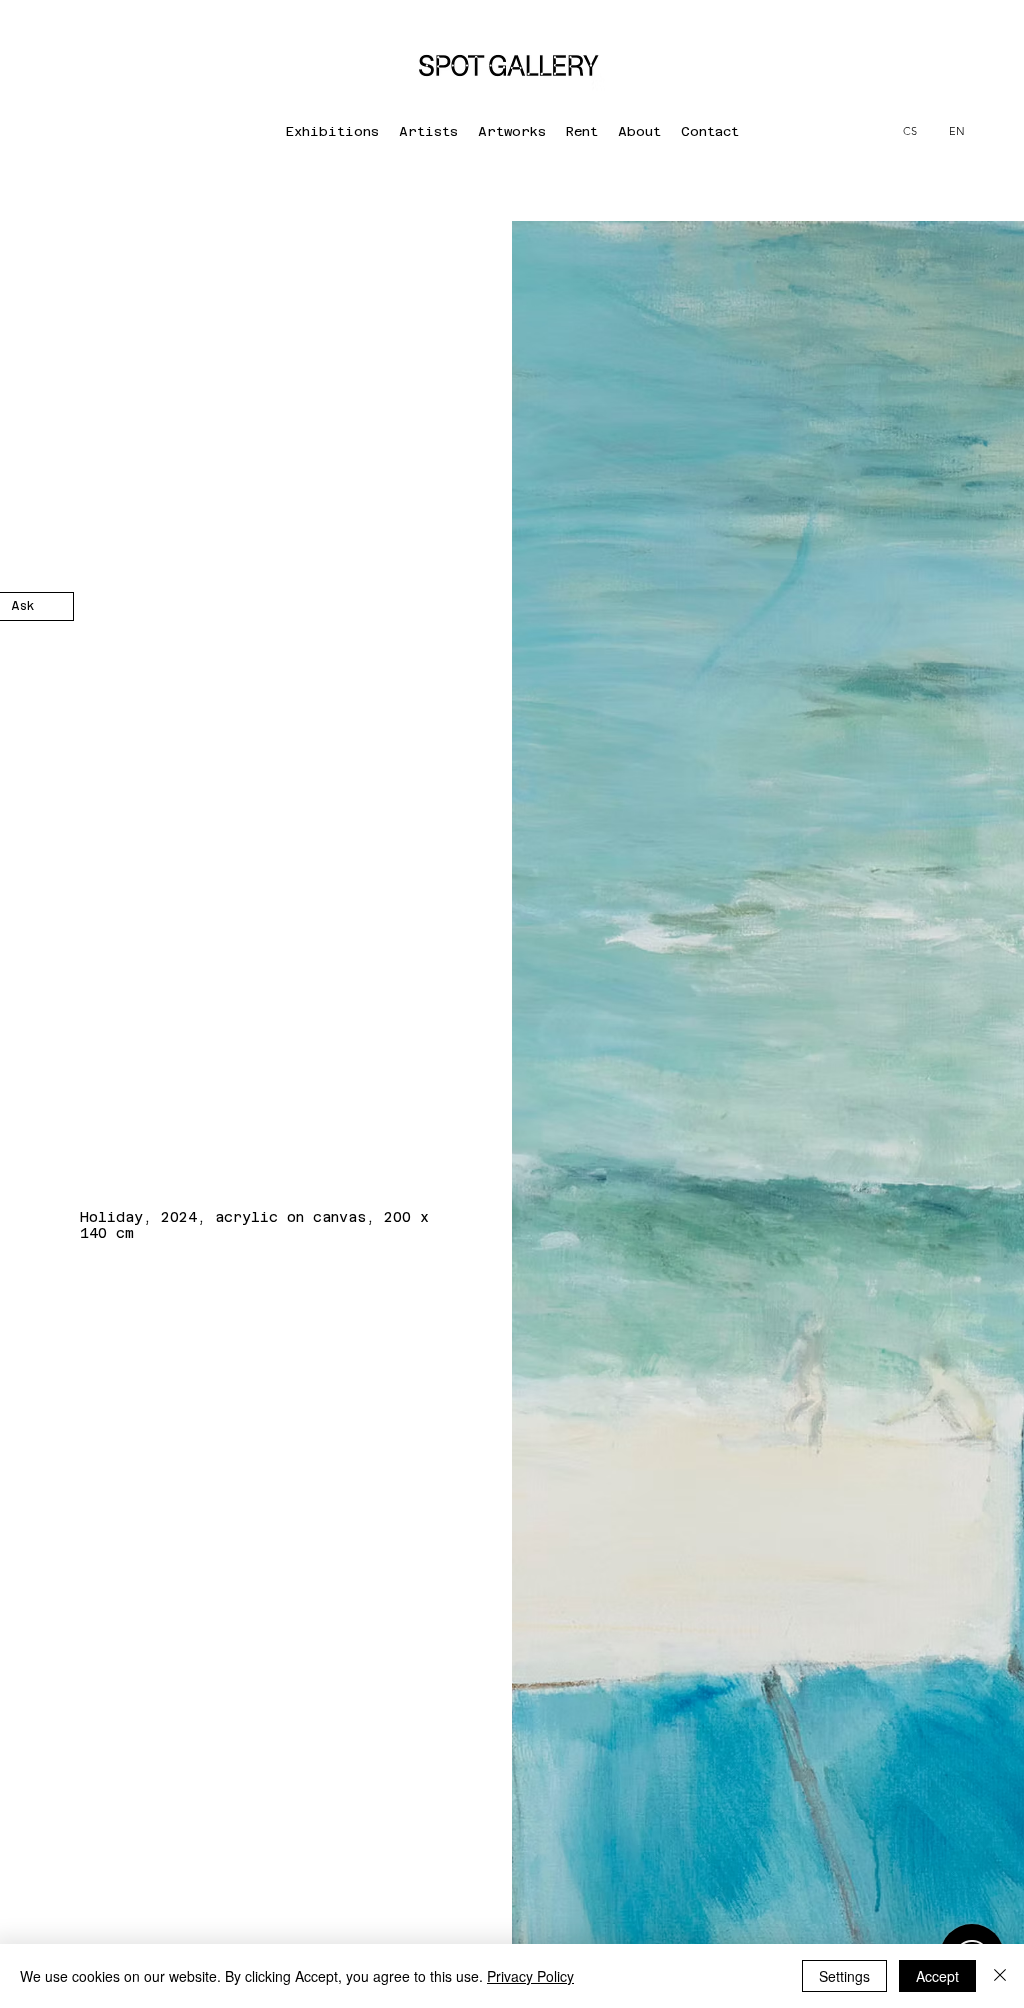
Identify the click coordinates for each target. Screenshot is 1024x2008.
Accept (937, 1976)
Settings (844, 1976)
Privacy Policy (530, 1976)
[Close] (1000, 1976)
